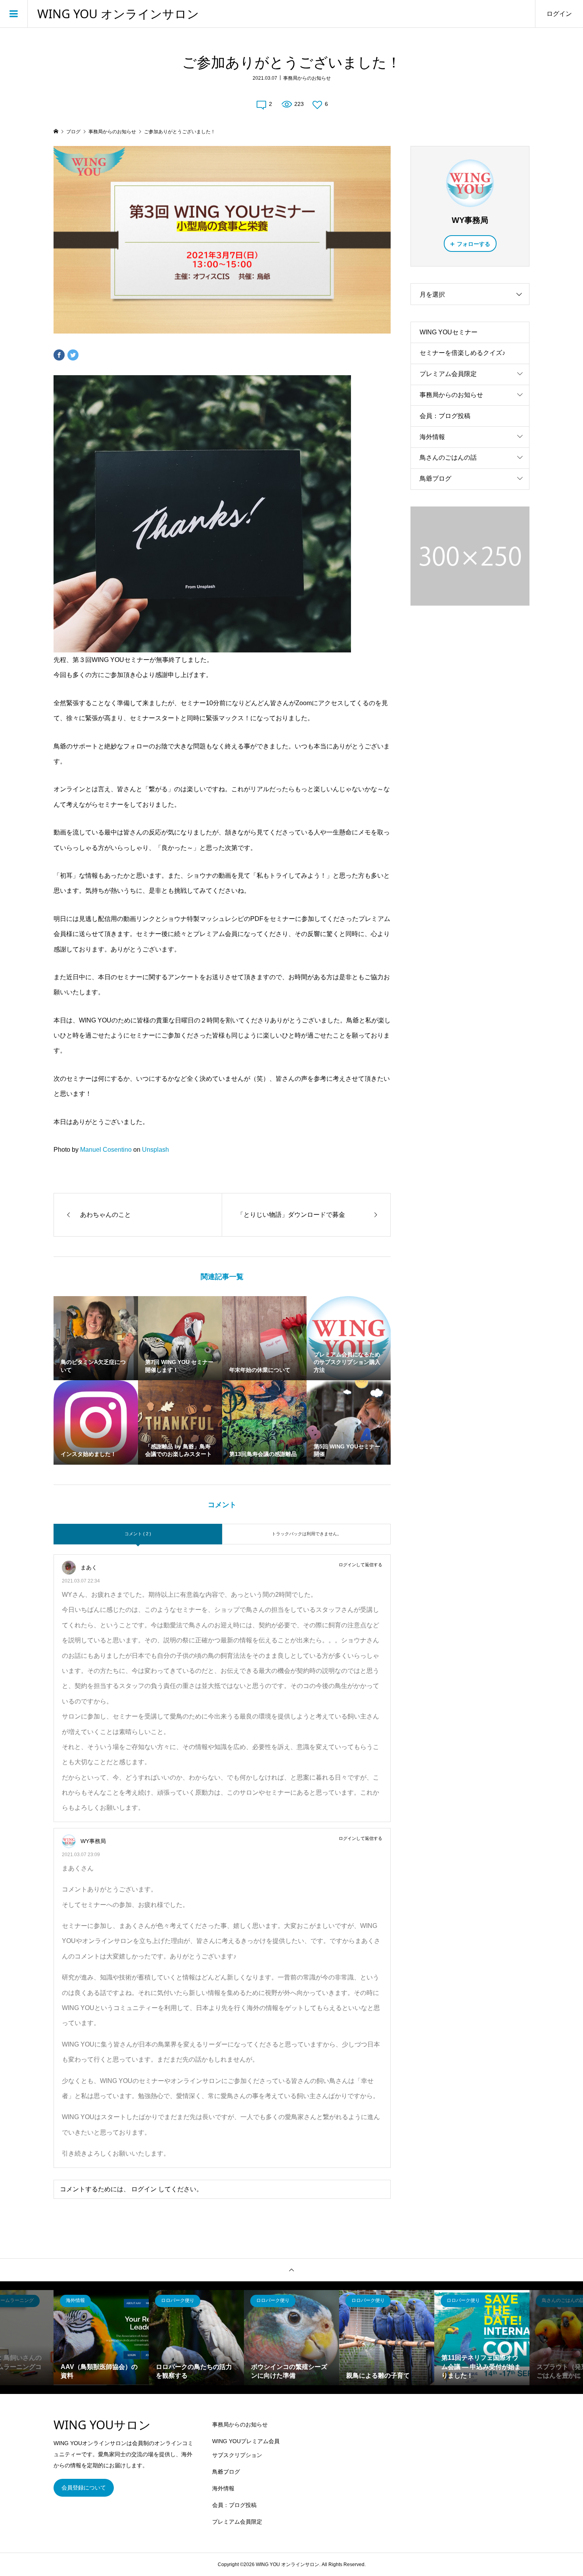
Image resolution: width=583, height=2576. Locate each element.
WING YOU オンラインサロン (118, 14)
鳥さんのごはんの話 (448, 457)
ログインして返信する (361, 1565)
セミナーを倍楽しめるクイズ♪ (462, 353)
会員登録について (84, 2488)
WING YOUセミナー (449, 332)
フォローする (474, 244)
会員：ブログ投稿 (445, 416)
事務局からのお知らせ (307, 78)
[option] (101, 2338)
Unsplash (155, 1150)
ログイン (559, 14)
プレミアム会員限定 (448, 374)
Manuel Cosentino (106, 1150)
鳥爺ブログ (435, 479)
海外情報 (432, 437)
